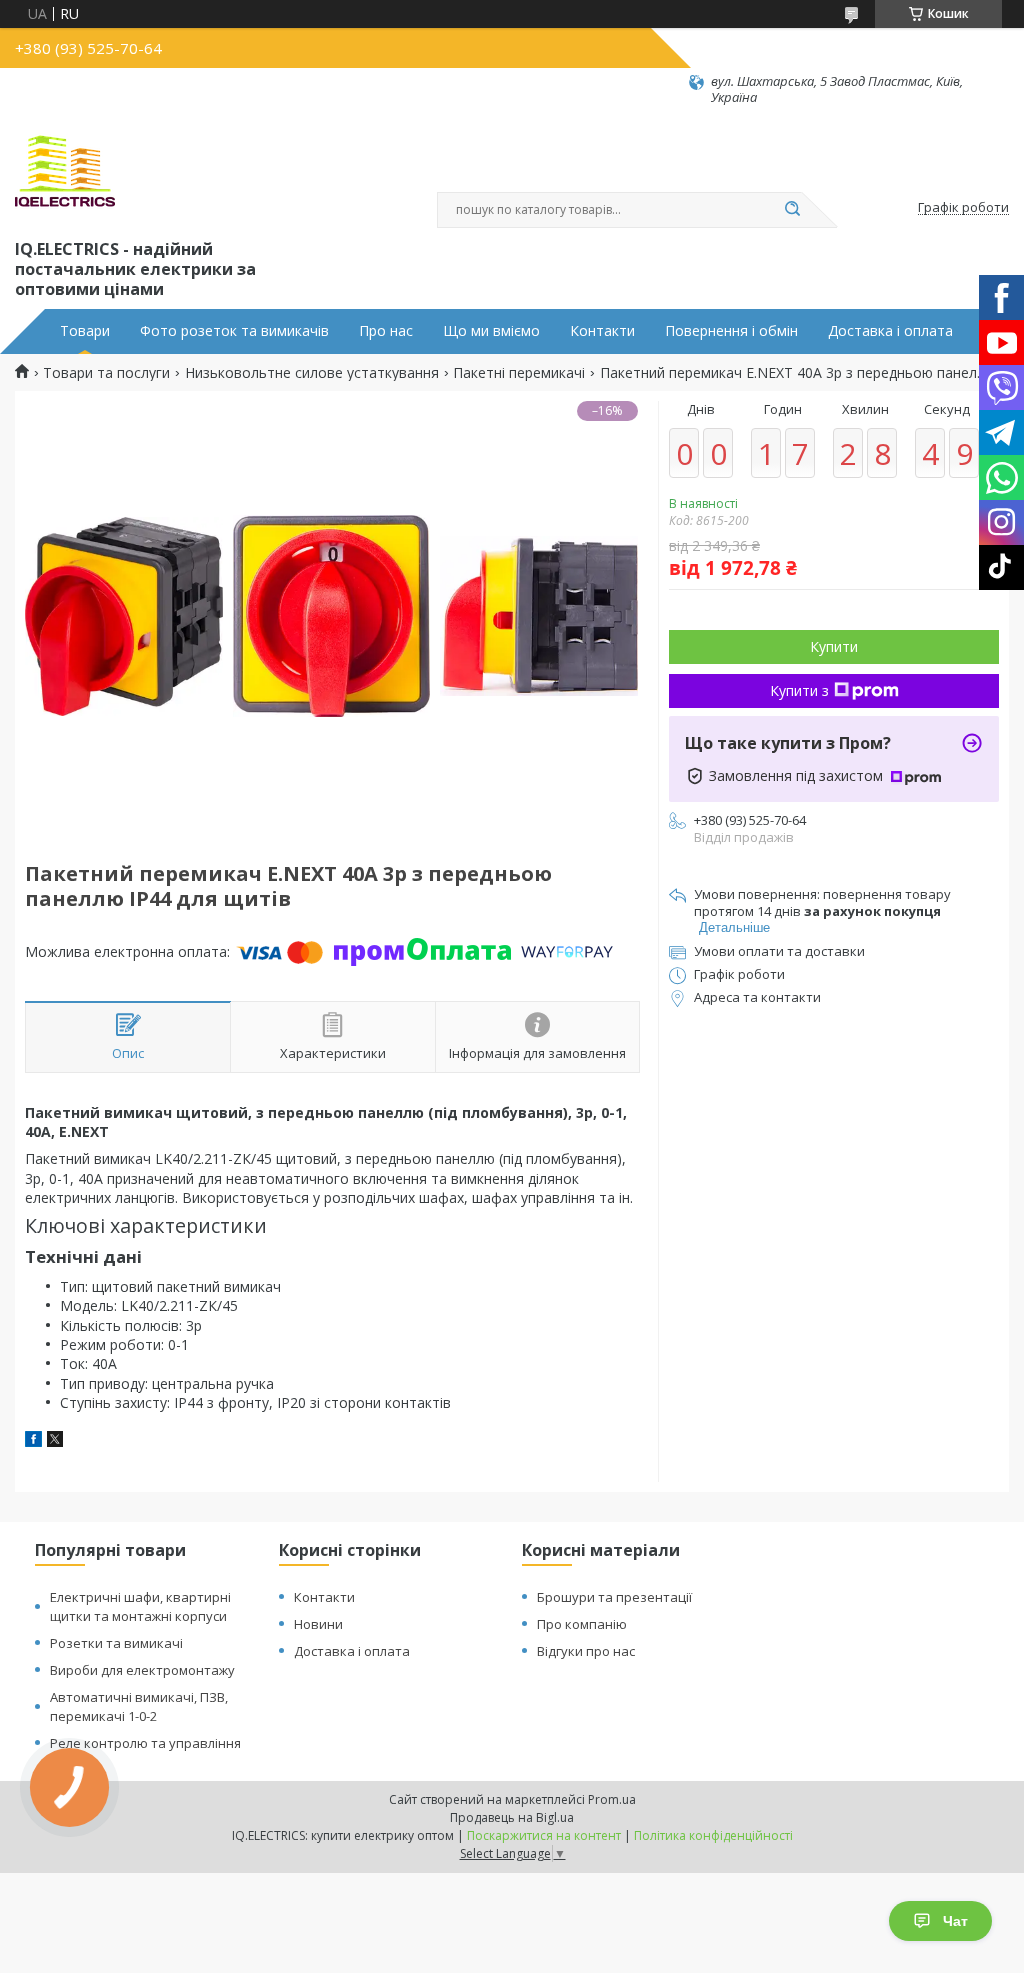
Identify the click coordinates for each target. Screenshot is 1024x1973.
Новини (318, 1624)
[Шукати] (792, 210)
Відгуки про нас (586, 1651)
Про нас (386, 331)
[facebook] (33, 1441)
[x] (55, 1441)
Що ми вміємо (491, 331)
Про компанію (582, 1624)
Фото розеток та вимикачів (234, 331)
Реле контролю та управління (145, 1743)
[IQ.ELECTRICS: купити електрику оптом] (65, 171)
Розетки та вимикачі (116, 1643)
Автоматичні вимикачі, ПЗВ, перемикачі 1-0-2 (139, 1706)
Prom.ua (612, 1799)
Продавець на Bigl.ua (512, 1817)
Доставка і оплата (890, 331)
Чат (955, 1921)
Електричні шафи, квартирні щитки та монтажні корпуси (140, 1606)
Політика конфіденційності (713, 1835)
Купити (834, 646)
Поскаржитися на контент (544, 1835)
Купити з (799, 690)
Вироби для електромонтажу (142, 1670)
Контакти (602, 331)
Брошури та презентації (614, 1597)
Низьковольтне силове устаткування (312, 373)
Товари (85, 331)
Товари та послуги (106, 373)
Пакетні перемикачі (519, 373)
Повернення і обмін (731, 331)
